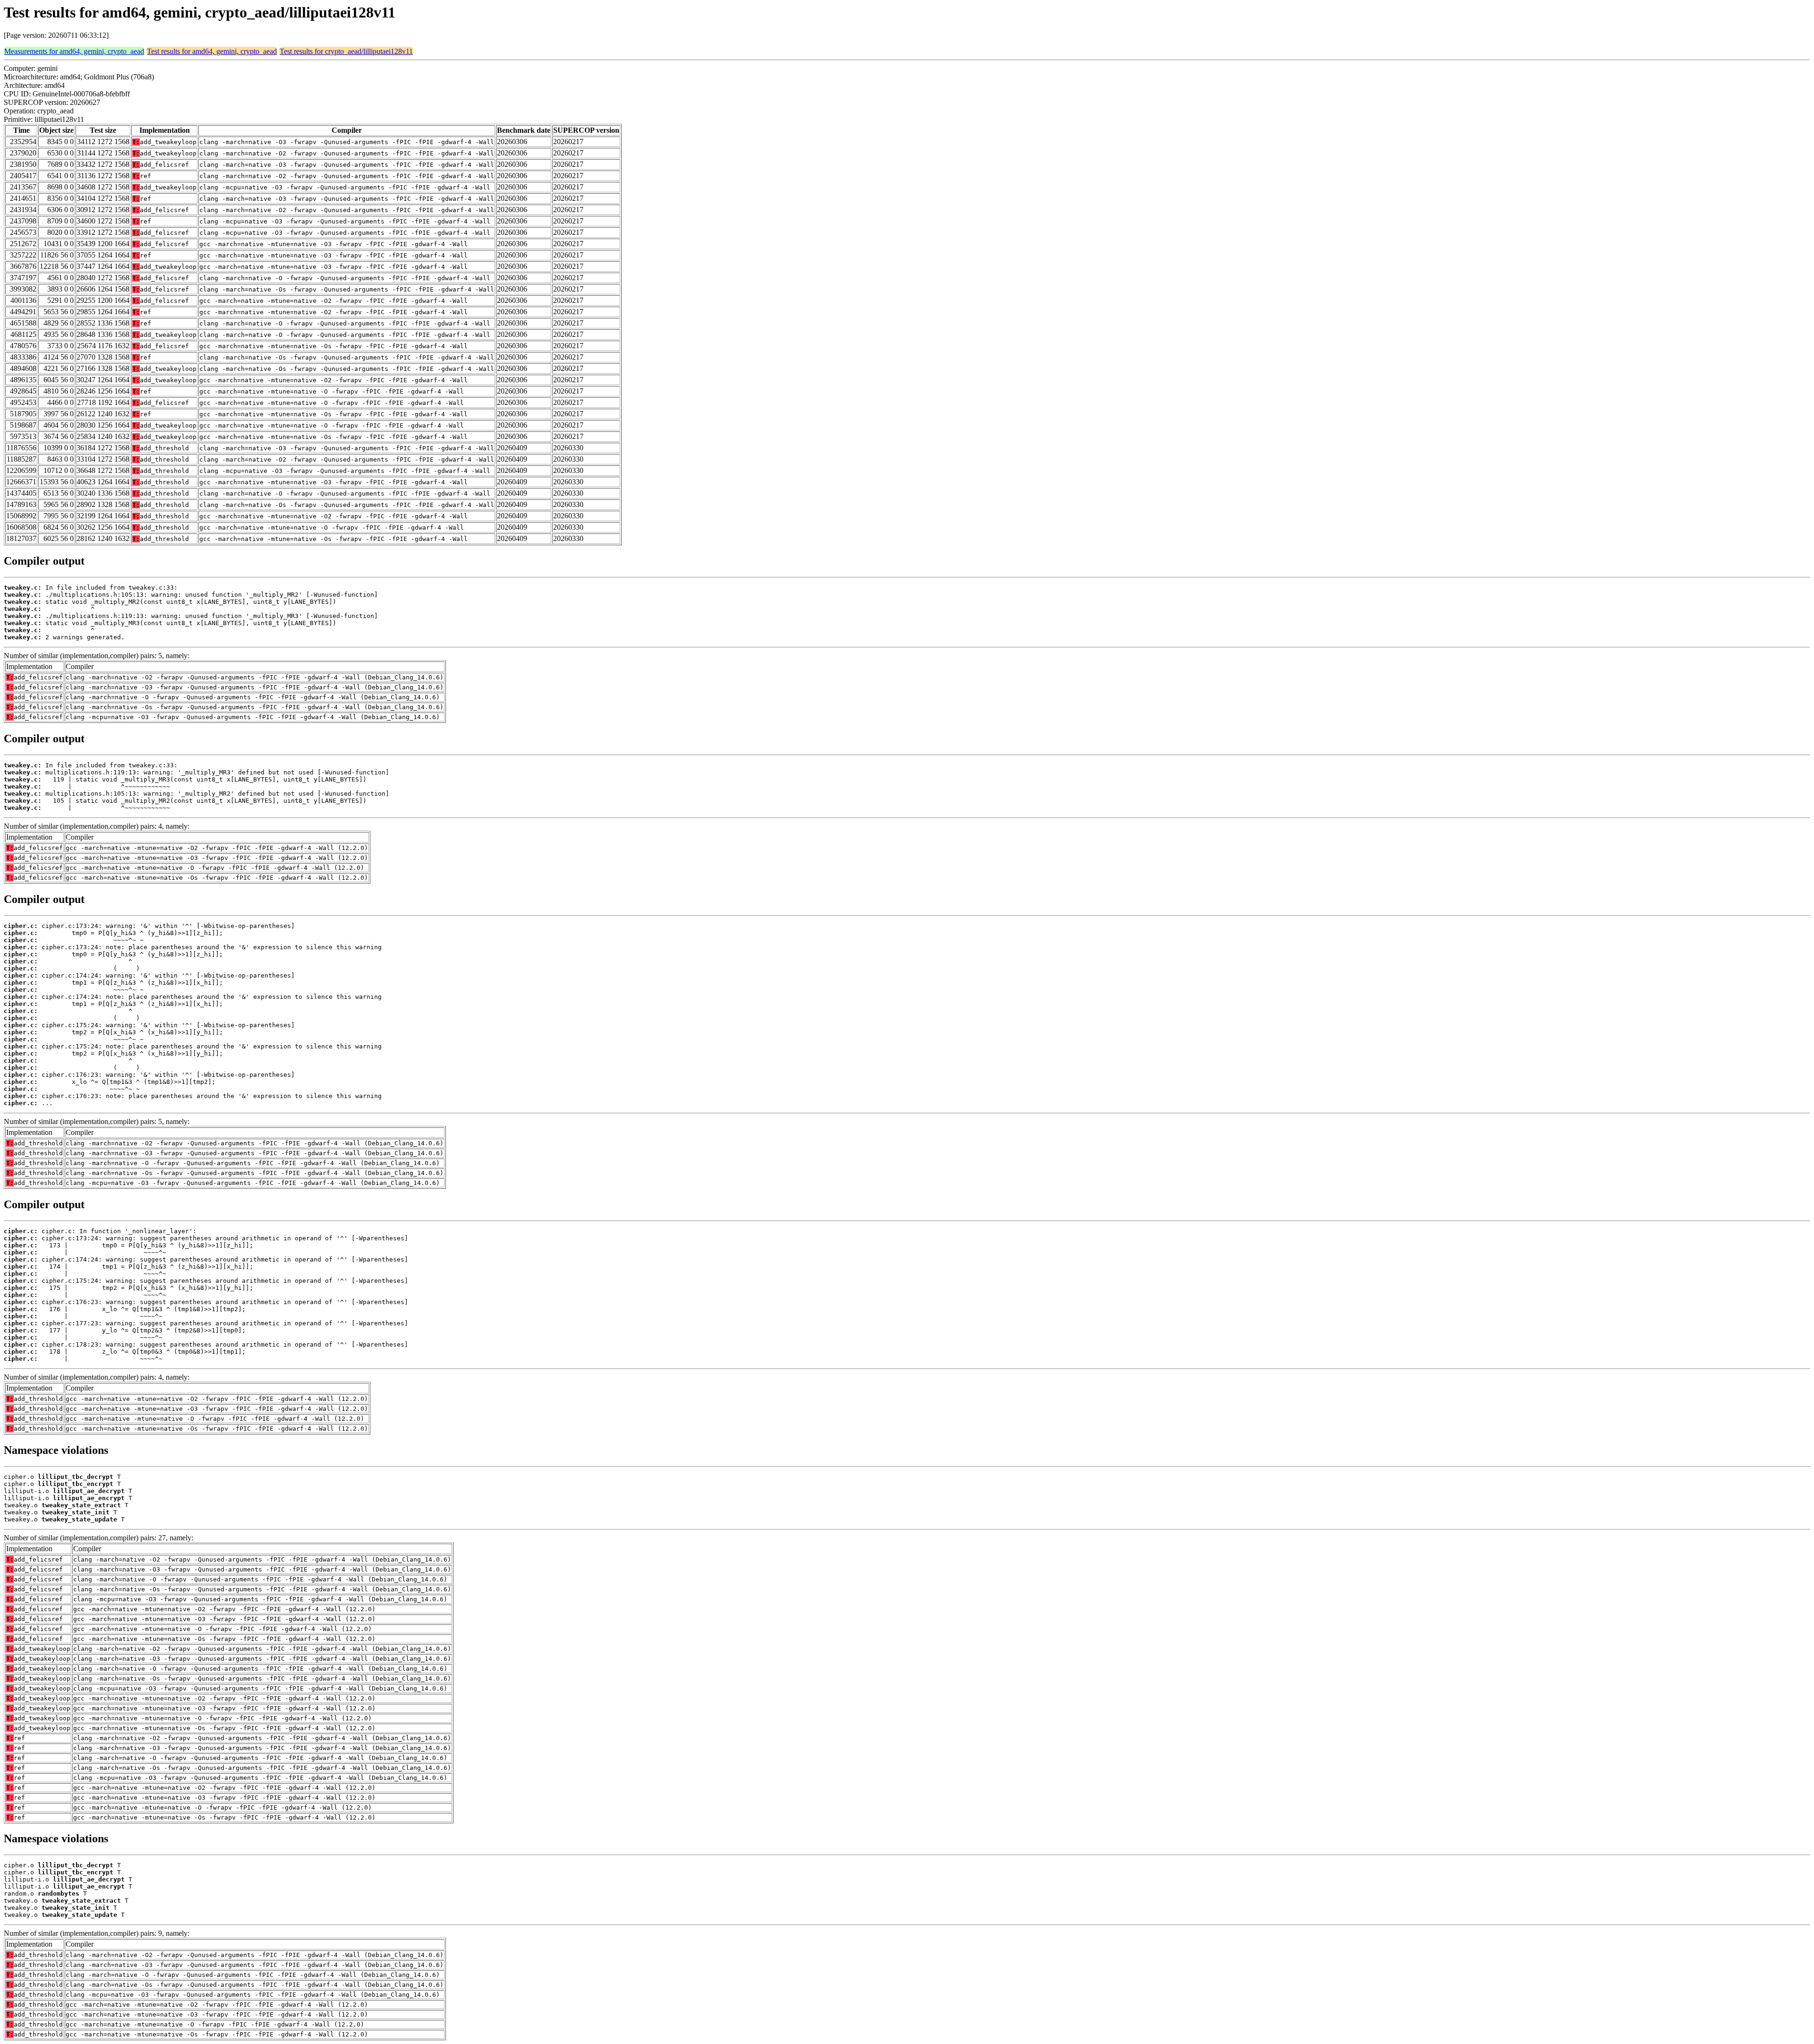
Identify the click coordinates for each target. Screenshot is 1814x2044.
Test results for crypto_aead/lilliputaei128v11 (346, 51)
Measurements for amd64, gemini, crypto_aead (74, 51)
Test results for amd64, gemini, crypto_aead (212, 51)
